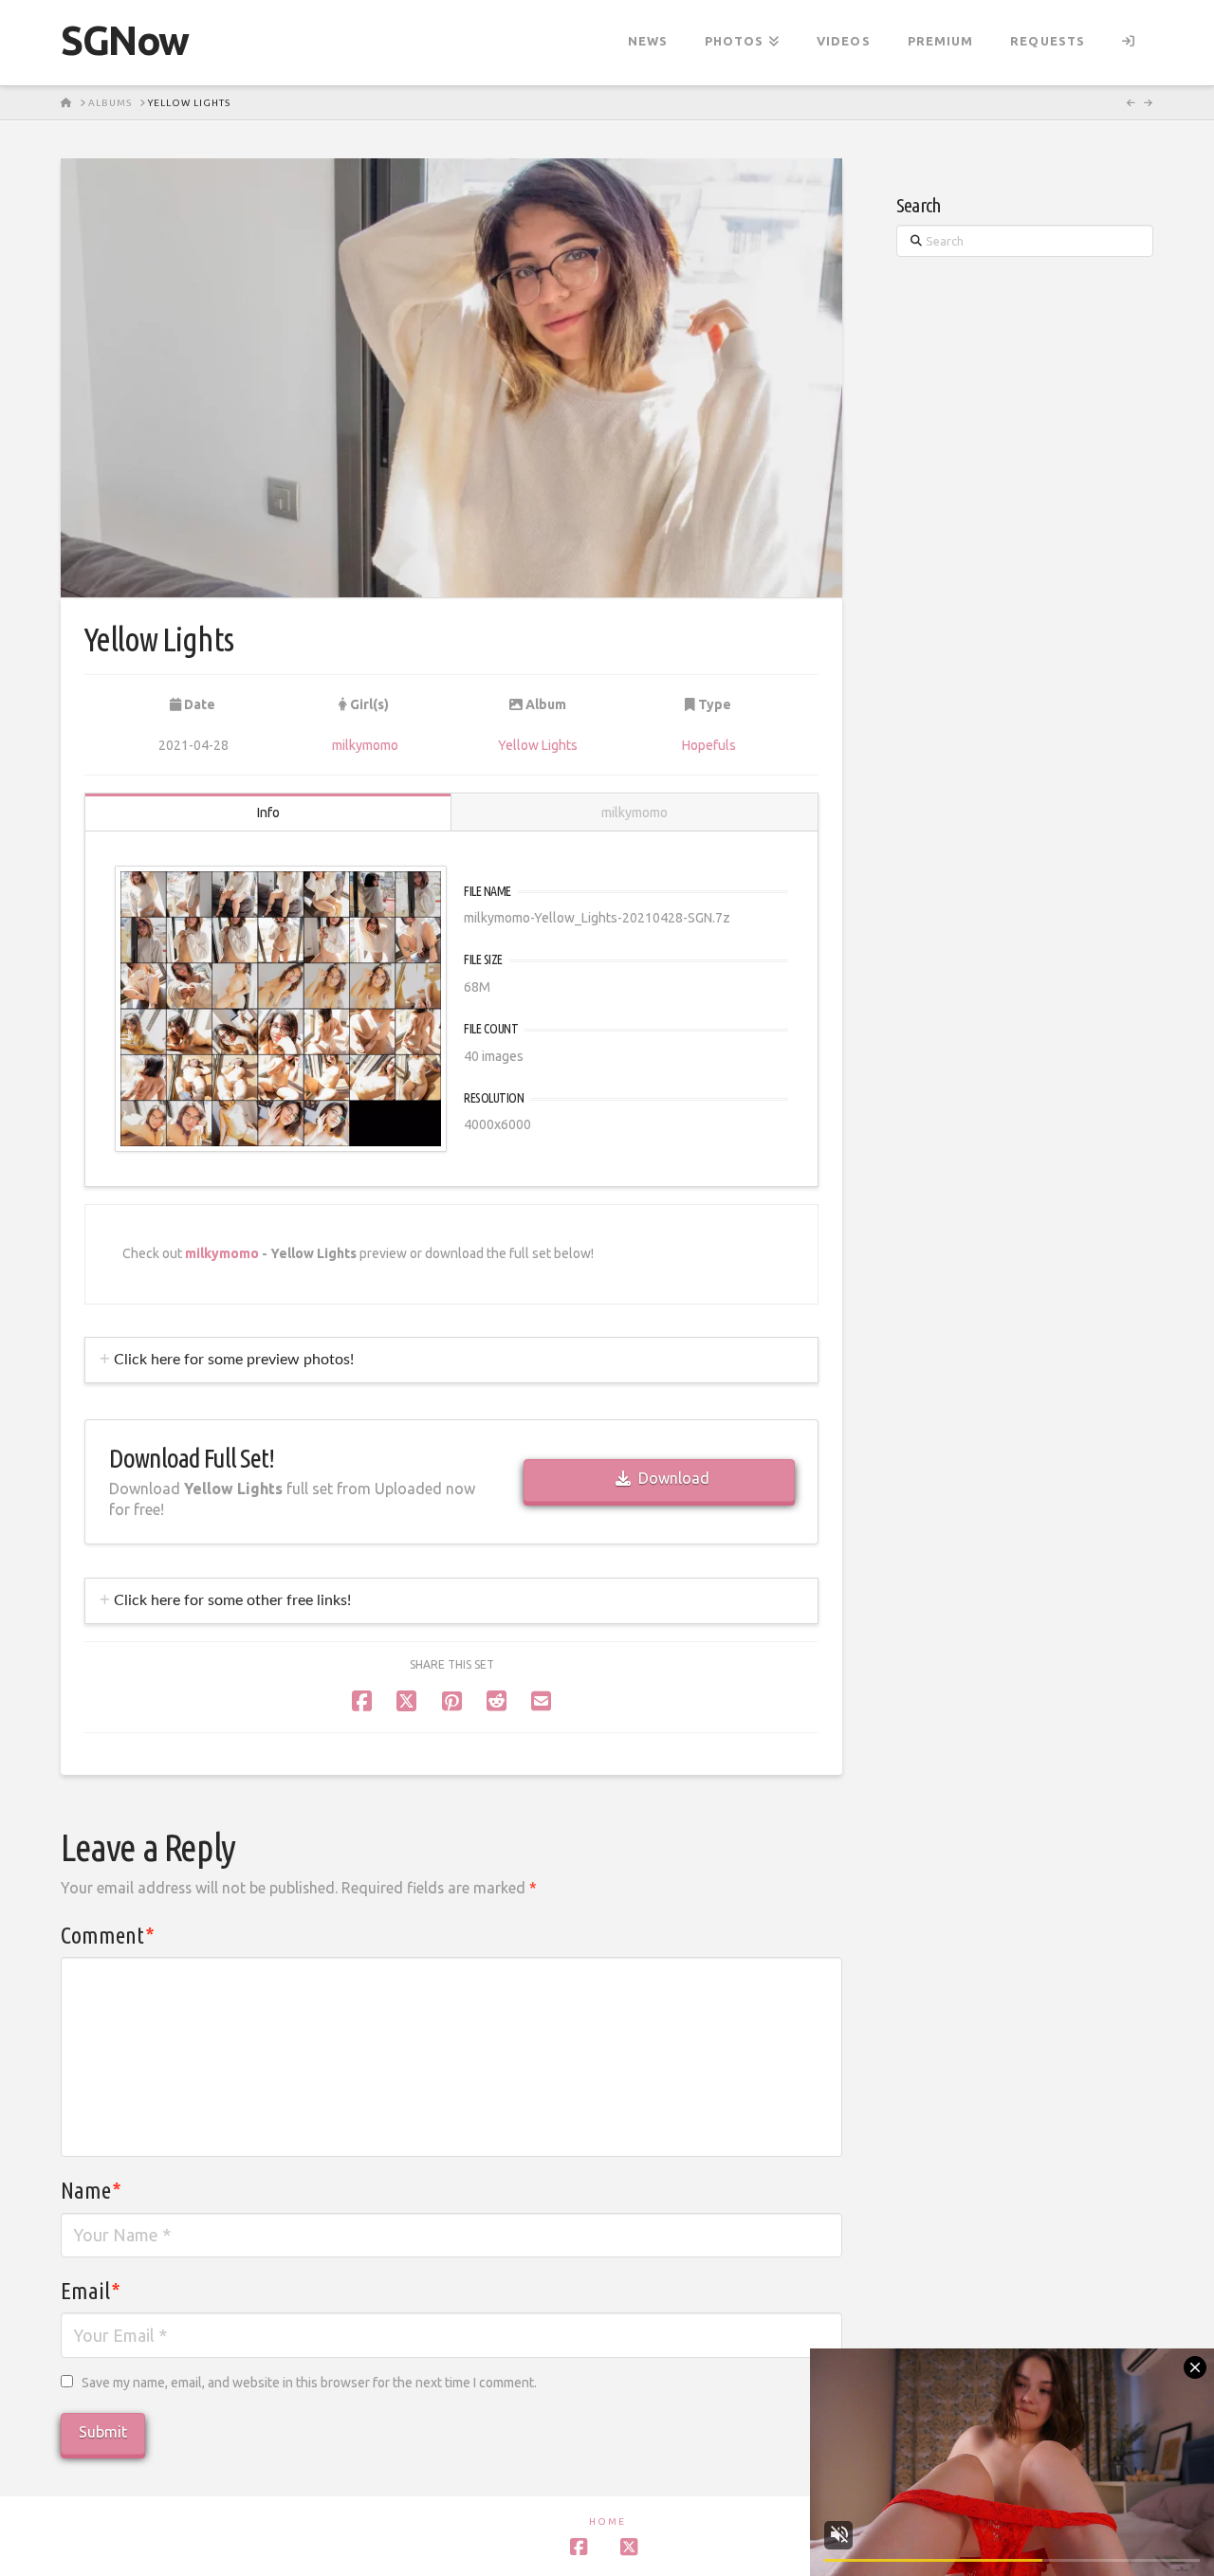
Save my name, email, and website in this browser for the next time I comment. (309, 2383)
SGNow (125, 41)
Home (607, 2521)
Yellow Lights (538, 745)
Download (674, 1478)
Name (91, 2191)
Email (91, 2291)
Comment (108, 1936)
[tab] (451, 1360)
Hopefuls (709, 745)
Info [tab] (268, 813)
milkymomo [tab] (635, 813)
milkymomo (365, 745)
